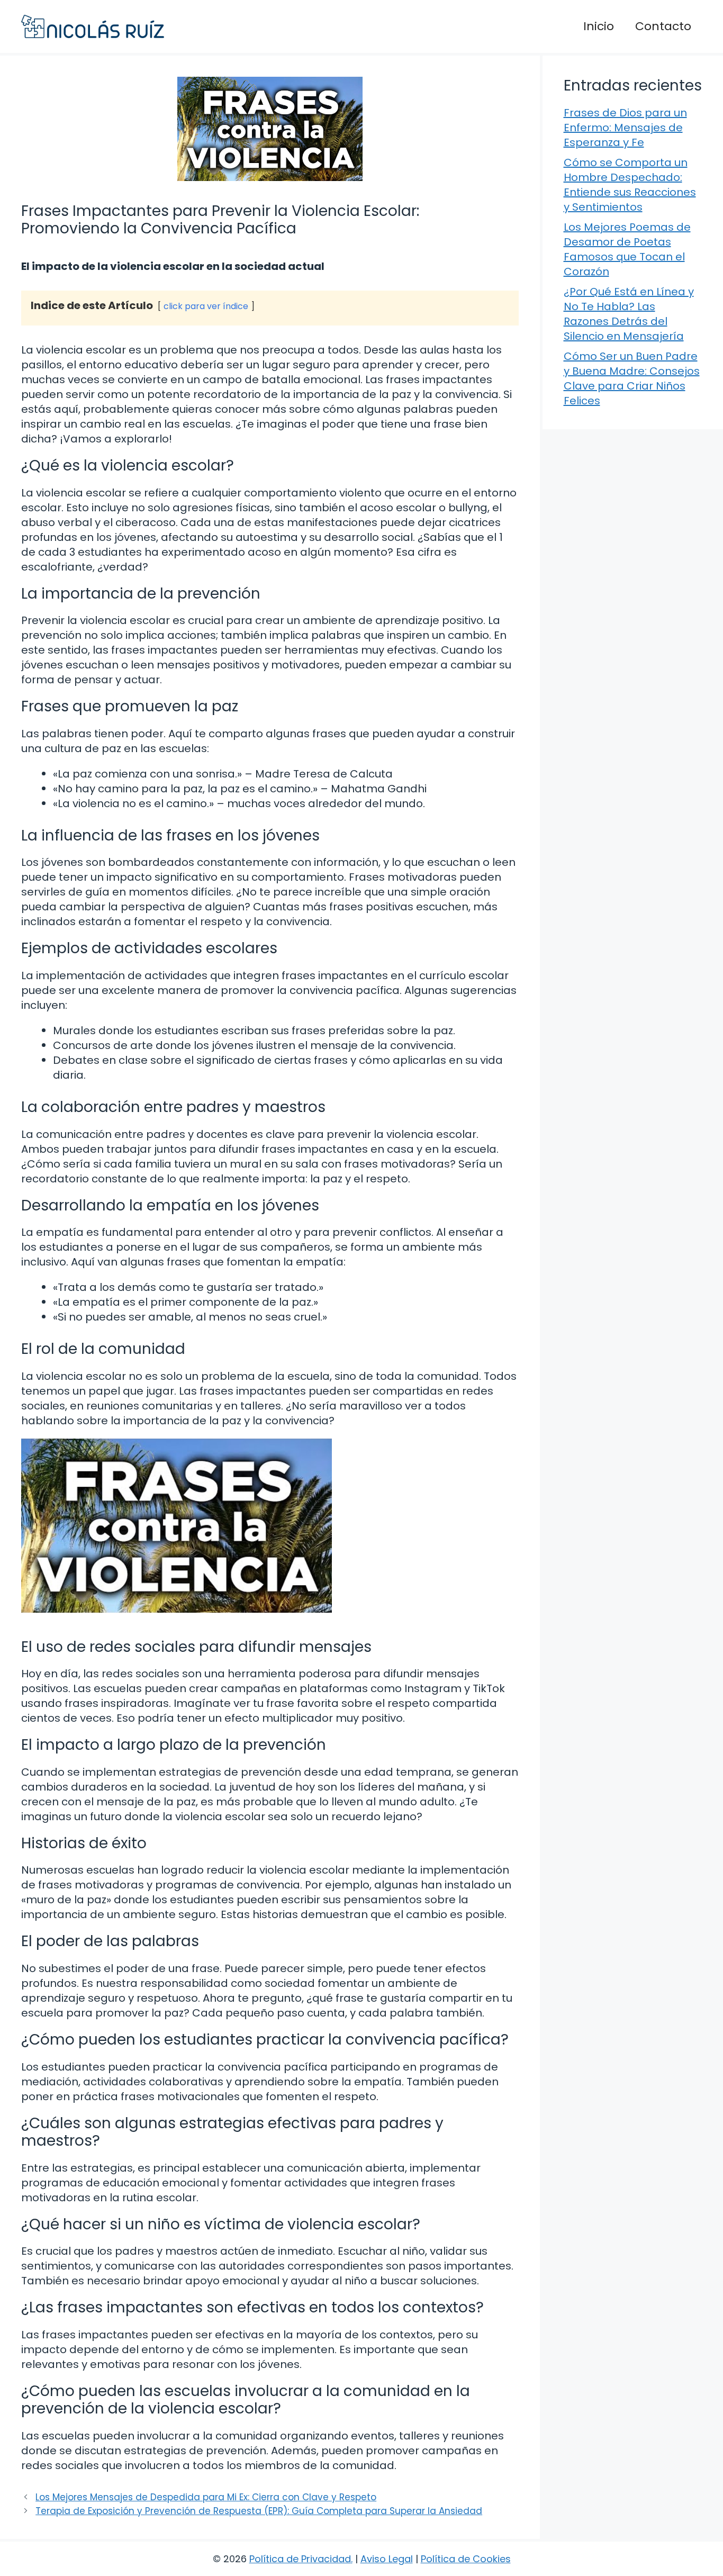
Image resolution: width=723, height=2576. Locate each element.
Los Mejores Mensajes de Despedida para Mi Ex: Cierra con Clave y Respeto (206, 2497)
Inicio (599, 26)
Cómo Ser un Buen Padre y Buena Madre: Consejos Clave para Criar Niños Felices (632, 378)
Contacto (663, 26)
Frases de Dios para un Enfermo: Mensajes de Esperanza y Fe (625, 128)
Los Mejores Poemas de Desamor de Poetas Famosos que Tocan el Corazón (627, 249)
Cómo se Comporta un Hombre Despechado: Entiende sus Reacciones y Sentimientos (630, 185)
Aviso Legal (387, 2559)
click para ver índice (206, 306)
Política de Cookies (466, 2559)
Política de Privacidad (300, 2559)
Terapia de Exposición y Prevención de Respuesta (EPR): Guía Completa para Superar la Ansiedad (259, 2511)
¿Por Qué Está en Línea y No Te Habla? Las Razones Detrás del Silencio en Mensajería (629, 314)
